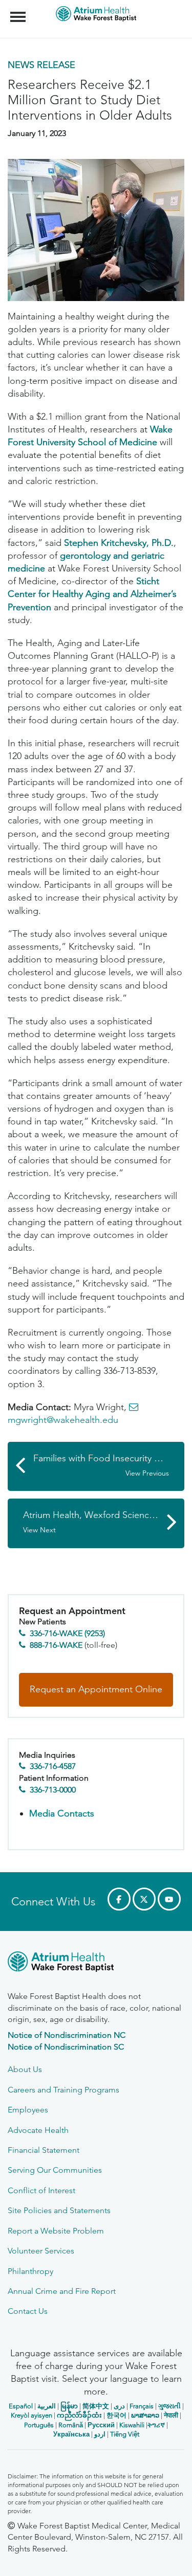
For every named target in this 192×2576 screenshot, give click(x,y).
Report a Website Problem (56, 2231)
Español (21, 2406)
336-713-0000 (53, 1790)
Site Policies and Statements (59, 2210)
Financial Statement (44, 2150)
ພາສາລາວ (145, 2415)
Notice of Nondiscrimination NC (67, 2035)
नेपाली (171, 2415)
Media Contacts (62, 1813)
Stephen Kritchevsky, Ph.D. (119, 543)
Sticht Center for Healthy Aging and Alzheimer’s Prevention (92, 594)
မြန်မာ (69, 2406)
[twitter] (144, 1899)
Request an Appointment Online (96, 1689)
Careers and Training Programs (63, 2090)
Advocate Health (38, 2130)
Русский (101, 2425)
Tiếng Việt (125, 2434)
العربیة (47, 2406)
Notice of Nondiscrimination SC (66, 2047)
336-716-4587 (53, 1766)
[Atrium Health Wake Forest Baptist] (96, 1963)
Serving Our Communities (55, 2170)
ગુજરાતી (169, 2406)
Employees (28, 2110)
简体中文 (96, 2406)
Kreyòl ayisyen (31, 2415)
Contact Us (28, 2311)
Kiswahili (132, 2425)
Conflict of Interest (41, 2190)
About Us (25, 2069)
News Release (41, 65)
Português (39, 2425)
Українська (71, 2434)
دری (119, 2406)
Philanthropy (30, 2271)
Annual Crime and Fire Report (62, 2291)
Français (142, 2406)
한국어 (116, 2415)
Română (71, 2425)
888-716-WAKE (56, 1645)
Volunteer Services (41, 2251)
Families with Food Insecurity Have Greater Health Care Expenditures (109, 1465)
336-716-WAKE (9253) (67, 1633)
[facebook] (119, 1899)
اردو (100, 2434)
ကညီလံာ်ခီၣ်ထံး (79, 2415)
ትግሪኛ (156, 2425)
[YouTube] (169, 1899)
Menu (19, 11)
